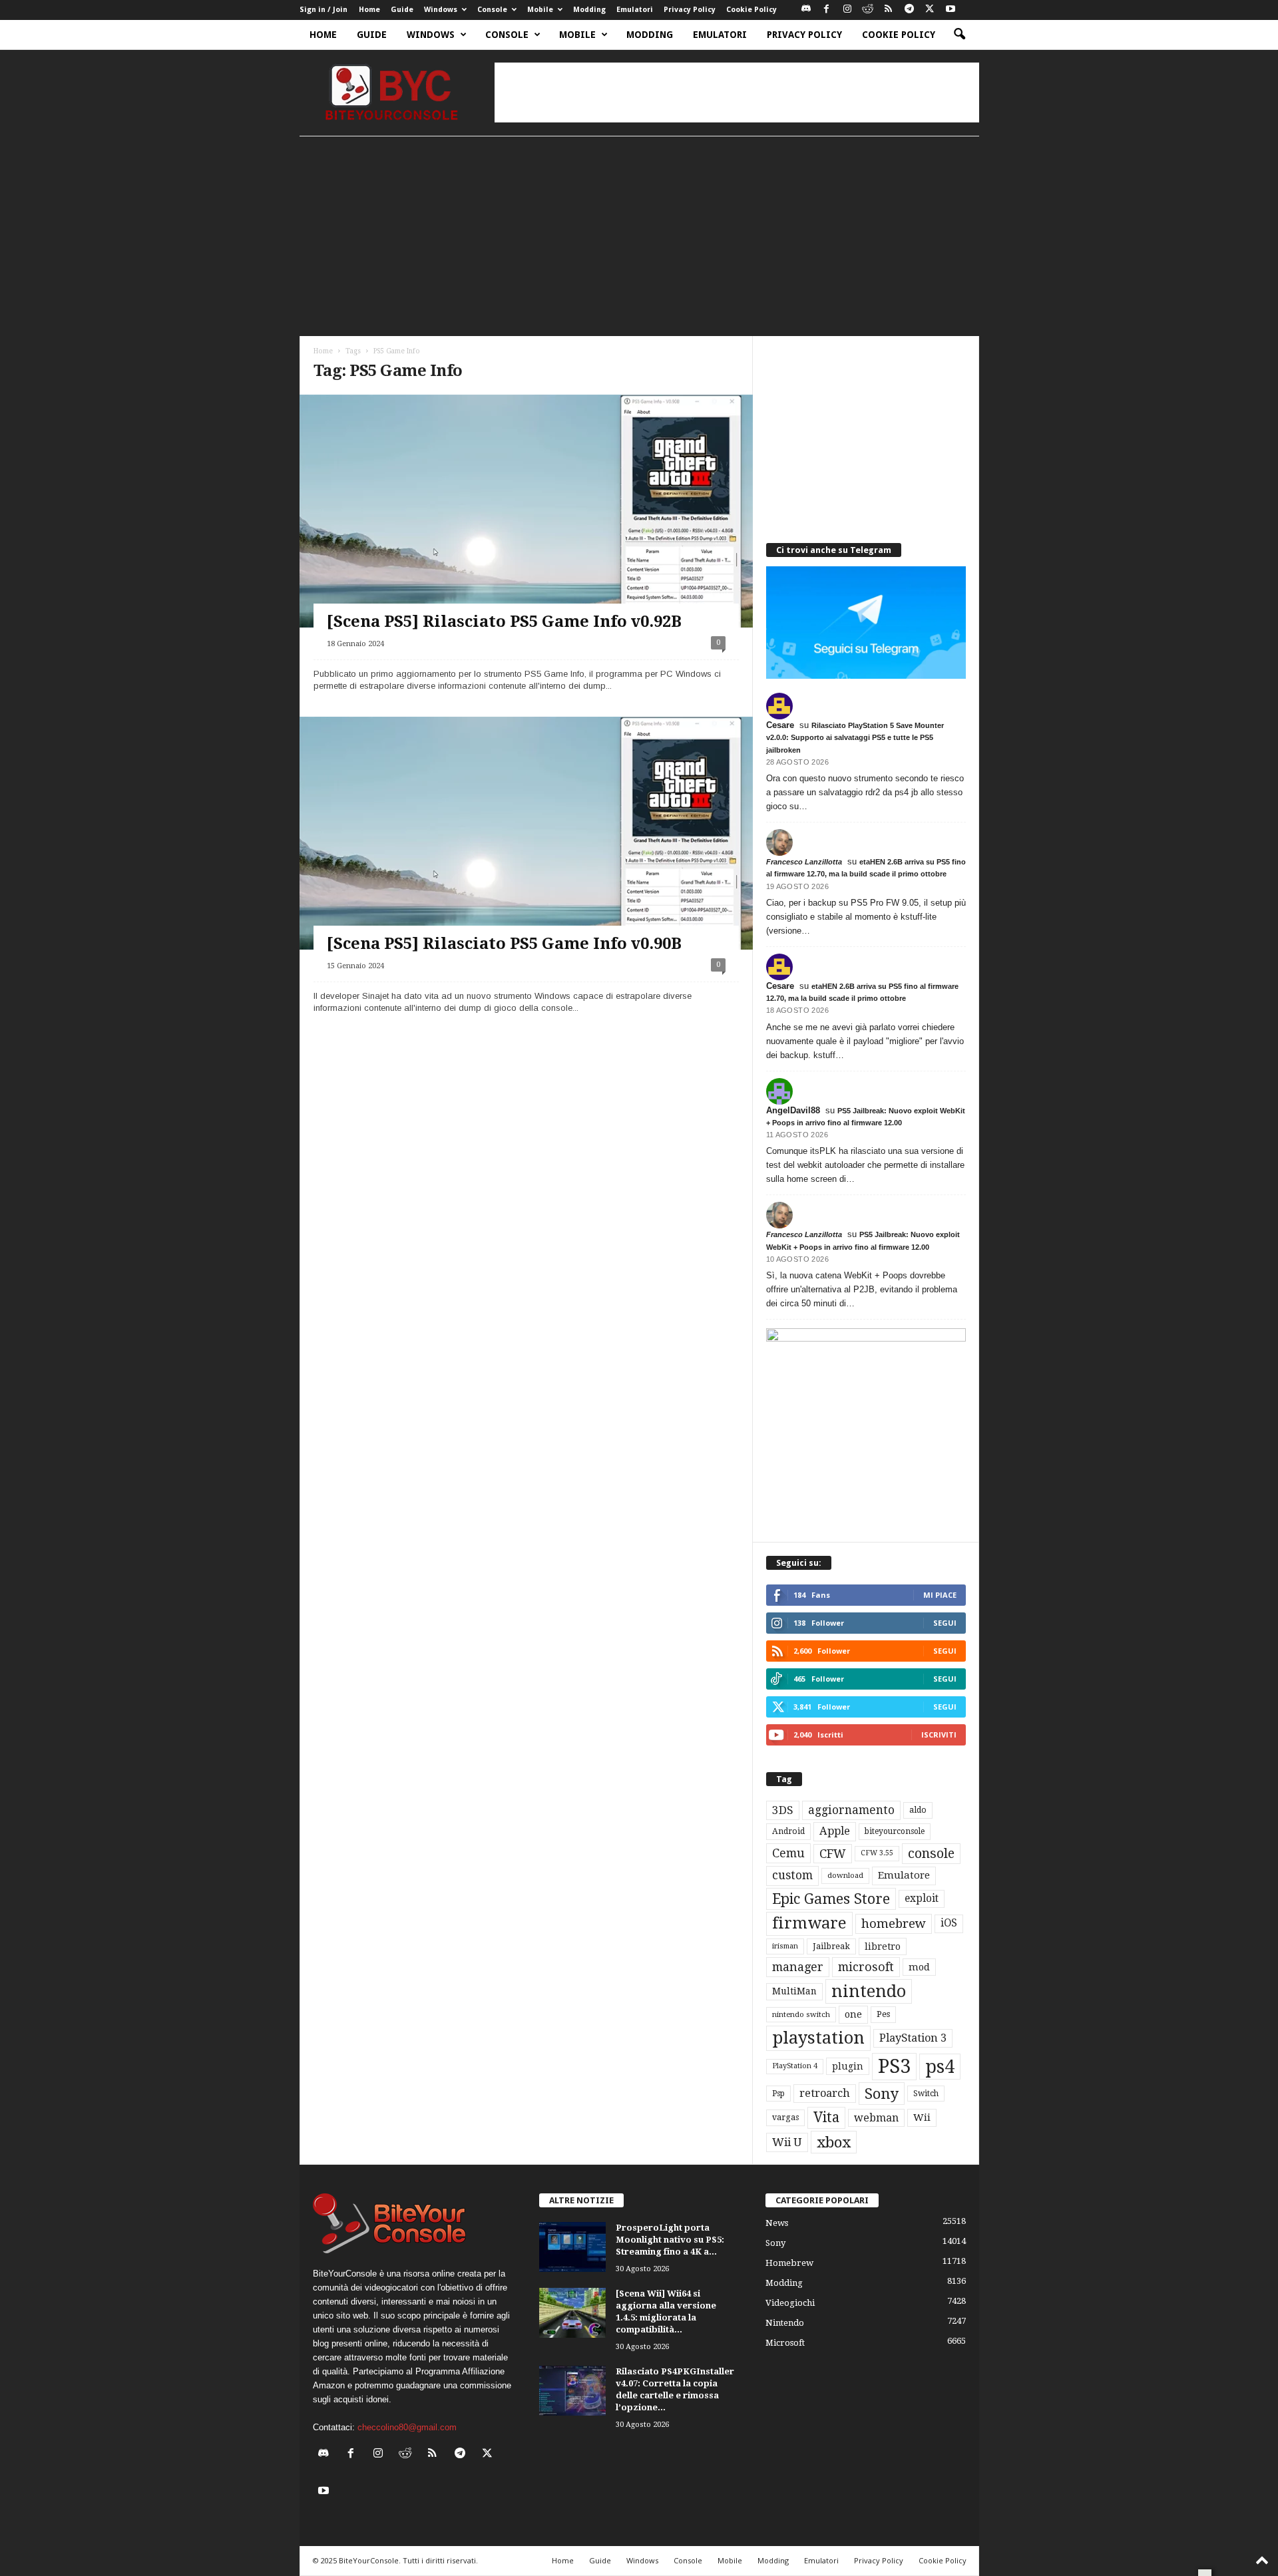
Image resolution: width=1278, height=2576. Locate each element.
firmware (809, 1923)
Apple (835, 1831)
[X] (930, 10)
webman (876, 2118)
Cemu (788, 1853)
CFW (833, 1854)
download (845, 1876)
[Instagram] (847, 10)
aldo (918, 1810)
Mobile (540, 10)
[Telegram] (909, 10)
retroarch (825, 2093)
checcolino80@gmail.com (407, 2427)
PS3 (894, 2066)
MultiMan (794, 1991)
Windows (441, 10)
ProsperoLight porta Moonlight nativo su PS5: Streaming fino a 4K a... (670, 2240)
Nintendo (785, 2323)
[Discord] (806, 10)
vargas (785, 2117)
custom (792, 1875)
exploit (922, 1899)
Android (788, 1831)
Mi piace (940, 1595)
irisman (785, 1946)
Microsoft (785, 2343)
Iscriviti (939, 1735)
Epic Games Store (831, 1899)
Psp (778, 2094)
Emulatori (635, 10)
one (853, 2014)
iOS (949, 1923)
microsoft (866, 1967)
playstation (818, 2038)
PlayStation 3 (913, 2038)
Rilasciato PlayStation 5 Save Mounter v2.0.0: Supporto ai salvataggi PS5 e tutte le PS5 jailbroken (855, 737)
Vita (826, 2117)
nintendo (869, 1991)
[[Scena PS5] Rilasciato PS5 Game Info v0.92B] (526, 537)
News (777, 2223)
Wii (922, 2117)
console (931, 1854)
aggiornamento (851, 1810)
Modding (589, 10)
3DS (783, 1810)
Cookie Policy (751, 10)
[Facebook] (827, 10)
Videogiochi (790, 2303)
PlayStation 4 (795, 2066)
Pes (883, 2014)
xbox (834, 2142)
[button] (959, 35)
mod (919, 1967)
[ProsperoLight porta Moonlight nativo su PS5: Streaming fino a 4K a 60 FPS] (572, 2247)
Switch (926, 2094)
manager (798, 1967)
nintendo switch (801, 2015)
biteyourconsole (895, 1831)
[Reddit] (868, 10)
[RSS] (889, 10)
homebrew (894, 1924)
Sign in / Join (323, 10)
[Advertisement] (737, 92)
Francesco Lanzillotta (804, 862)
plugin (848, 2066)
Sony (882, 2094)
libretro (883, 1946)
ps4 (940, 2067)
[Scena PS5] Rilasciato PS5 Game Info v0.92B (504, 622)
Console (492, 10)
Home (369, 10)
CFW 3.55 (877, 1853)
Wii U (787, 2142)
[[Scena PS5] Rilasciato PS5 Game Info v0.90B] (526, 859)
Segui (945, 1623)
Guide (402, 10)
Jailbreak (831, 1946)
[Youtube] (951, 10)
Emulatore (904, 1875)
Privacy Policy (690, 10)
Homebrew (789, 2263)
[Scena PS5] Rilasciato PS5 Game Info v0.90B (504, 944)
